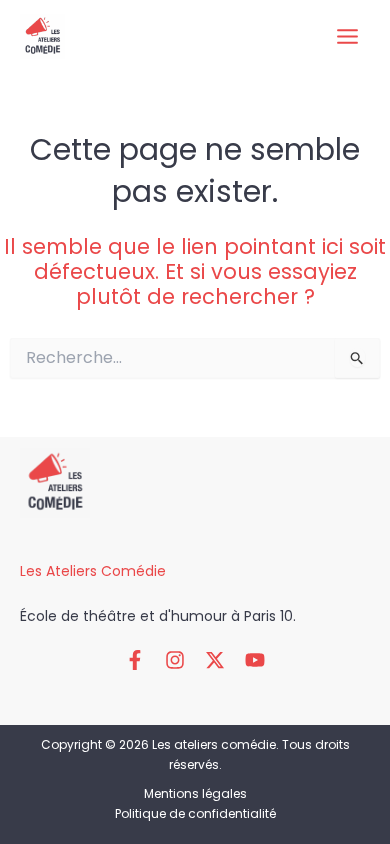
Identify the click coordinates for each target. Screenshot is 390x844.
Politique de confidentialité (195, 813)
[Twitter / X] (215, 660)
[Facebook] (135, 660)
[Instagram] (175, 660)
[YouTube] (255, 660)
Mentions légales (195, 793)
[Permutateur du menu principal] (347, 37)
